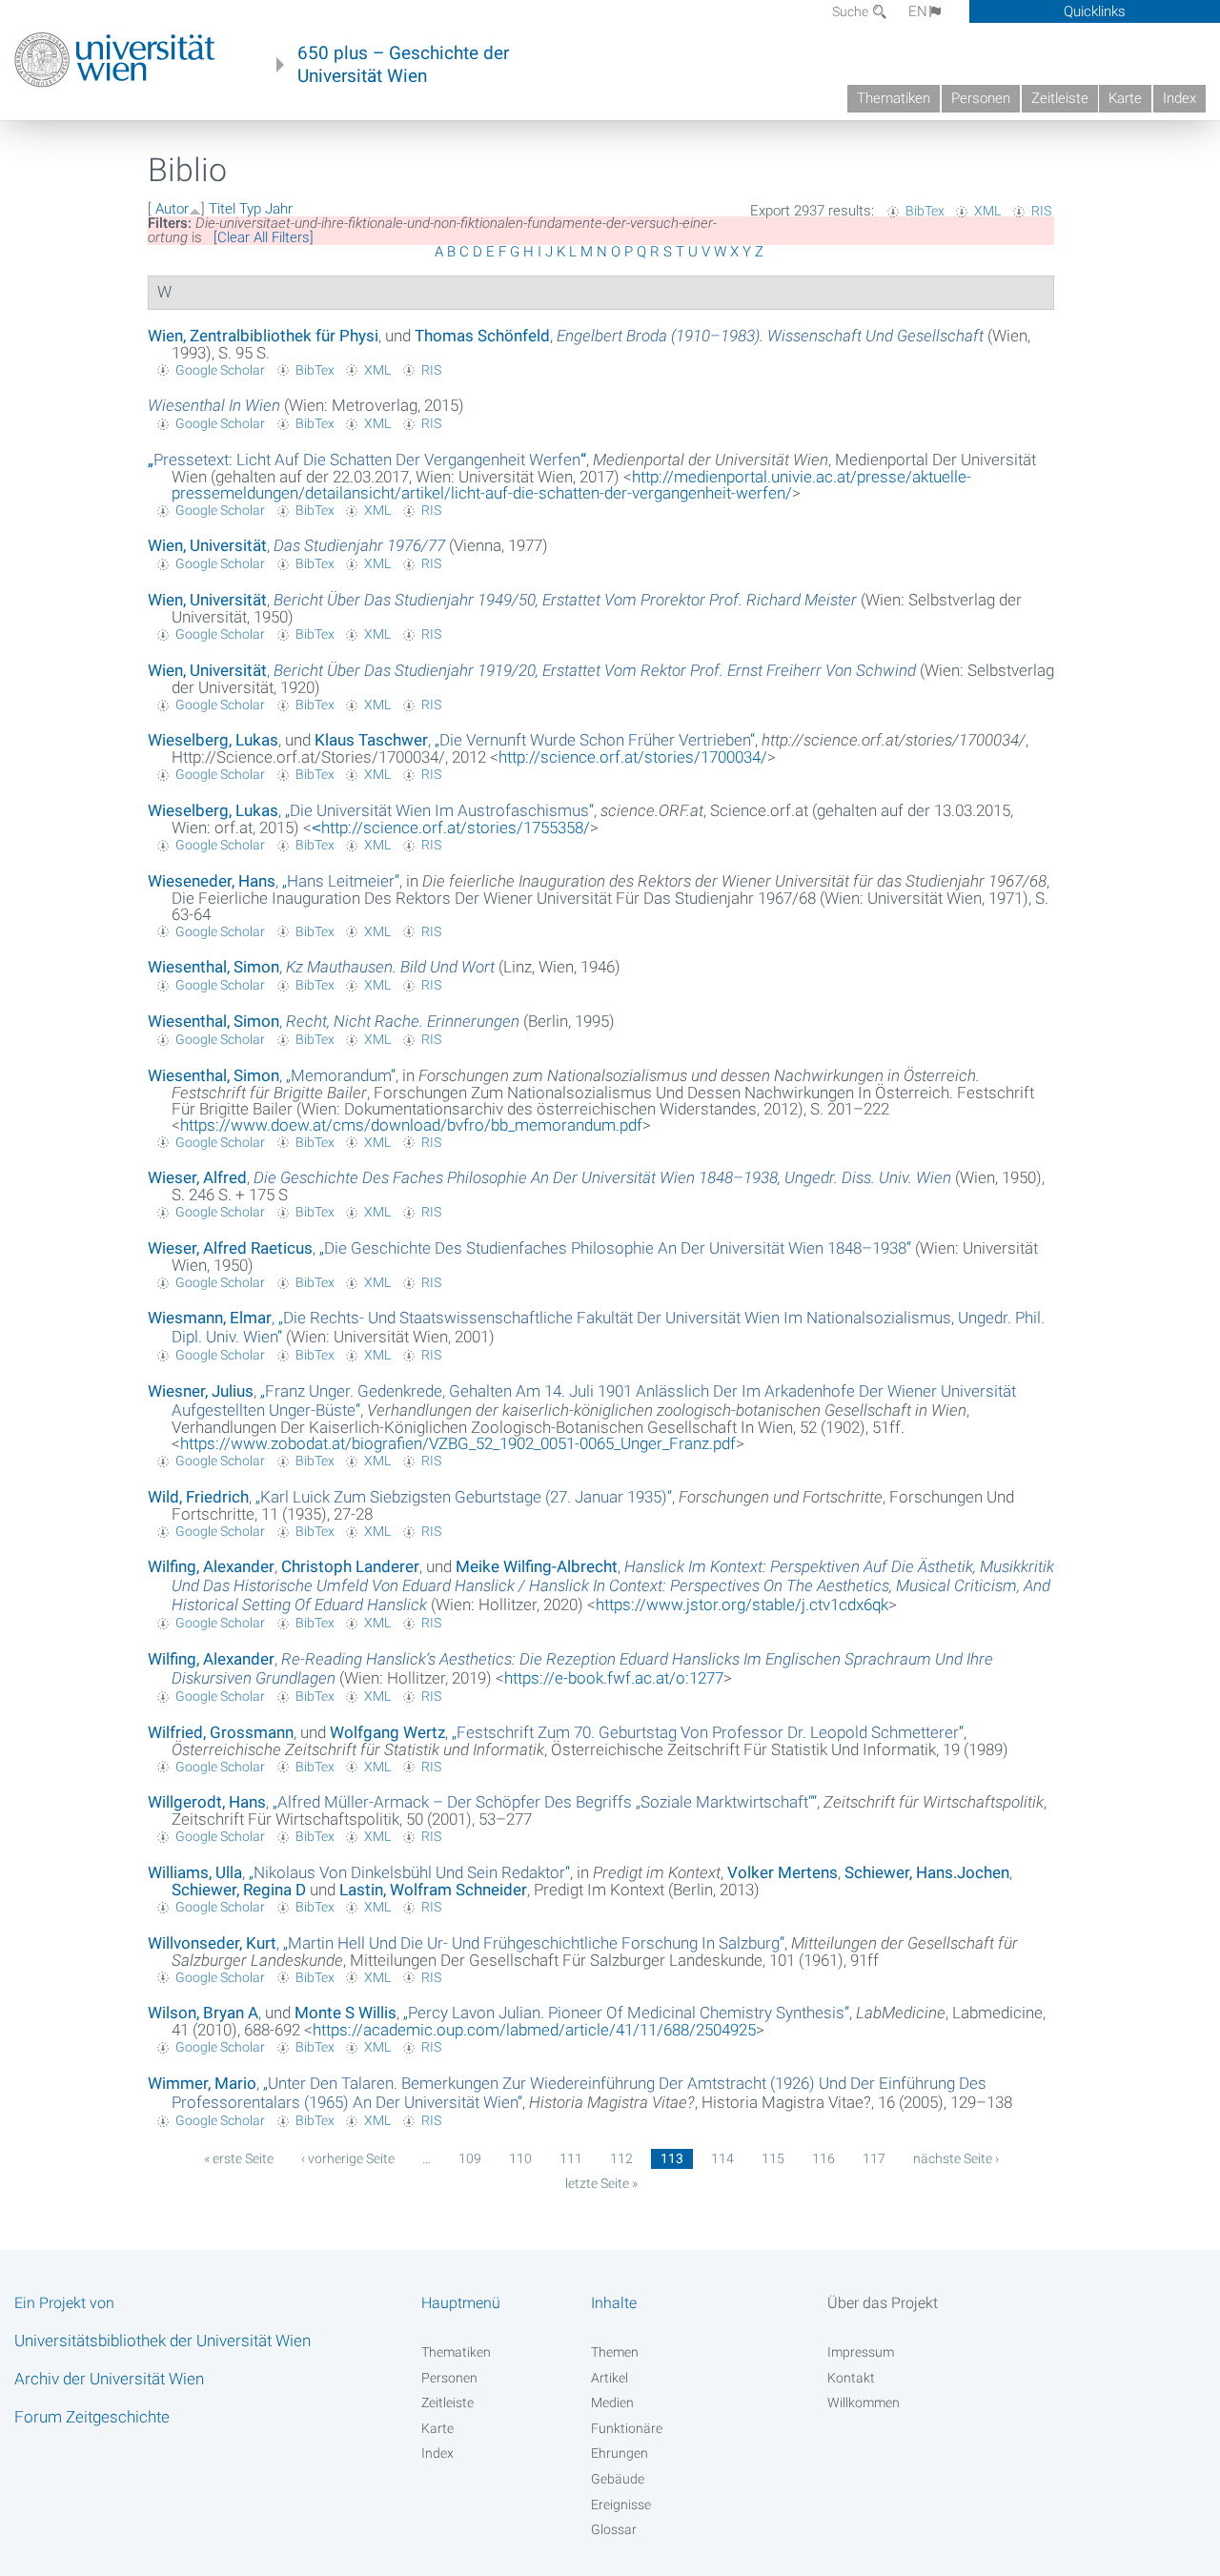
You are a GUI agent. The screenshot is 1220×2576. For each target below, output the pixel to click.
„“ (367, 460)
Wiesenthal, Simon (213, 967)
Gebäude (618, 2479)
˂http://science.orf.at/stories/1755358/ (451, 828)
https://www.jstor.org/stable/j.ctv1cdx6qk (742, 1605)
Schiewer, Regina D (239, 1890)
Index (1179, 98)
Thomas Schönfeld (482, 336)
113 (672, 2158)
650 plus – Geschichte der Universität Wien (403, 65)
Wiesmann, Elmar (210, 1318)
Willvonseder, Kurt (212, 1943)
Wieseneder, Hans (212, 881)
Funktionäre (627, 2428)
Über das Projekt (883, 2303)
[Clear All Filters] (264, 237)
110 (520, 2158)
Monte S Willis (346, 2013)
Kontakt (851, 2378)
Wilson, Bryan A (203, 2013)
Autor (172, 209)
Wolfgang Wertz (387, 1732)
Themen (615, 2352)
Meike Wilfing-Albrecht (537, 1566)
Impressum (861, 2352)
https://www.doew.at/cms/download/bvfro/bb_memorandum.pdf (411, 1125)
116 (823, 2158)
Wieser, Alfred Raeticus (230, 1248)
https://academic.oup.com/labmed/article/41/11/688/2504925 (534, 2030)
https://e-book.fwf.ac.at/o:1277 (614, 1678)
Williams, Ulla (195, 1872)
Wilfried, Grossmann (221, 1732)
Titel (222, 209)
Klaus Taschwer (371, 740)
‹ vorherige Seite (348, 2158)
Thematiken (894, 98)
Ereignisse (621, 2504)
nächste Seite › (956, 2158)
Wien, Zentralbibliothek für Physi (263, 336)
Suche (852, 11)
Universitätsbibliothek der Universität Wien (163, 2341)
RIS (1041, 211)
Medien (612, 2402)
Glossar (614, 2529)
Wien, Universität (207, 545)
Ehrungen (620, 2453)
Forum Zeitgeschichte (92, 2417)
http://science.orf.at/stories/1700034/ (633, 757)
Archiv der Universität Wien (109, 2379)
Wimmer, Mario (202, 2083)
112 (621, 2158)
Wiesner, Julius (201, 1391)
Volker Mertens (783, 1872)
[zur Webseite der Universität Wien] (115, 60)
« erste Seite (239, 2158)
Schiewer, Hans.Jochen (927, 1872)
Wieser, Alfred (197, 1177)
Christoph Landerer (350, 1566)
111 (571, 2158)
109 (470, 2158)
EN (918, 11)
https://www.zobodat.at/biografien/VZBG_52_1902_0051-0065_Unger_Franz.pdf (458, 1443)
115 (773, 2158)
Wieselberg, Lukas (213, 740)
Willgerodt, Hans (207, 1802)
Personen (981, 98)
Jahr (279, 209)
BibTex (925, 211)
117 (874, 2158)
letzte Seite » (601, 2183)
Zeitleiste (1060, 98)
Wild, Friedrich (198, 1497)
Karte (1125, 98)
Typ (250, 209)
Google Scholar (220, 370)
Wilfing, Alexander (211, 1566)
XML (987, 211)
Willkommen (864, 2402)
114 (722, 2158)
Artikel (610, 2378)
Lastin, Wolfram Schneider (433, 1890)
